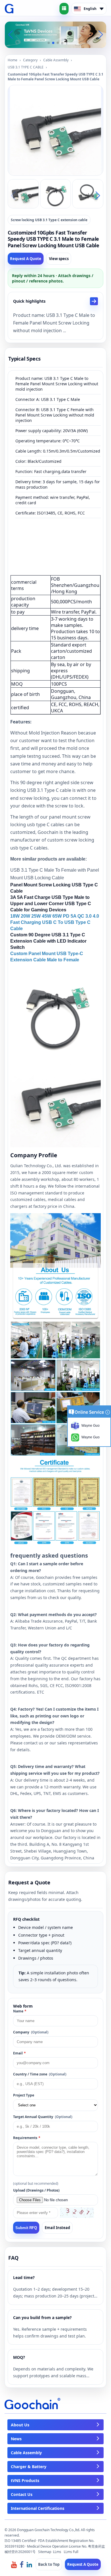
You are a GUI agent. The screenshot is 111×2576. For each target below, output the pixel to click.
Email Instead (57, 2228)
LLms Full (71, 2552)
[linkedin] (29, 2564)
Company (31, 2032)
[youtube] (14, 2564)
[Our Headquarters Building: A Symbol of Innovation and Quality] (55, 34)
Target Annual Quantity (43, 2117)
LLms (57, 2552)
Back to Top (49, 2564)
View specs (59, 259)
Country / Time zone (40, 2074)
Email (19, 2053)
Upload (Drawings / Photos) (36, 2190)
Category (30, 60)
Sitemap (45, 2552)
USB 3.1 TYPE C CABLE (26, 67)
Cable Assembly (56, 60)
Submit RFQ (26, 2228)
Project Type (24, 2095)
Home (13, 60)
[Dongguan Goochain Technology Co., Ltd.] (9, 9)
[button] (49, 43)
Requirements (27, 2138)
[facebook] (22, 2564)
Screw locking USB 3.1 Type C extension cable (49, 220)
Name (20, 2011)
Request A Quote (26, 259)
